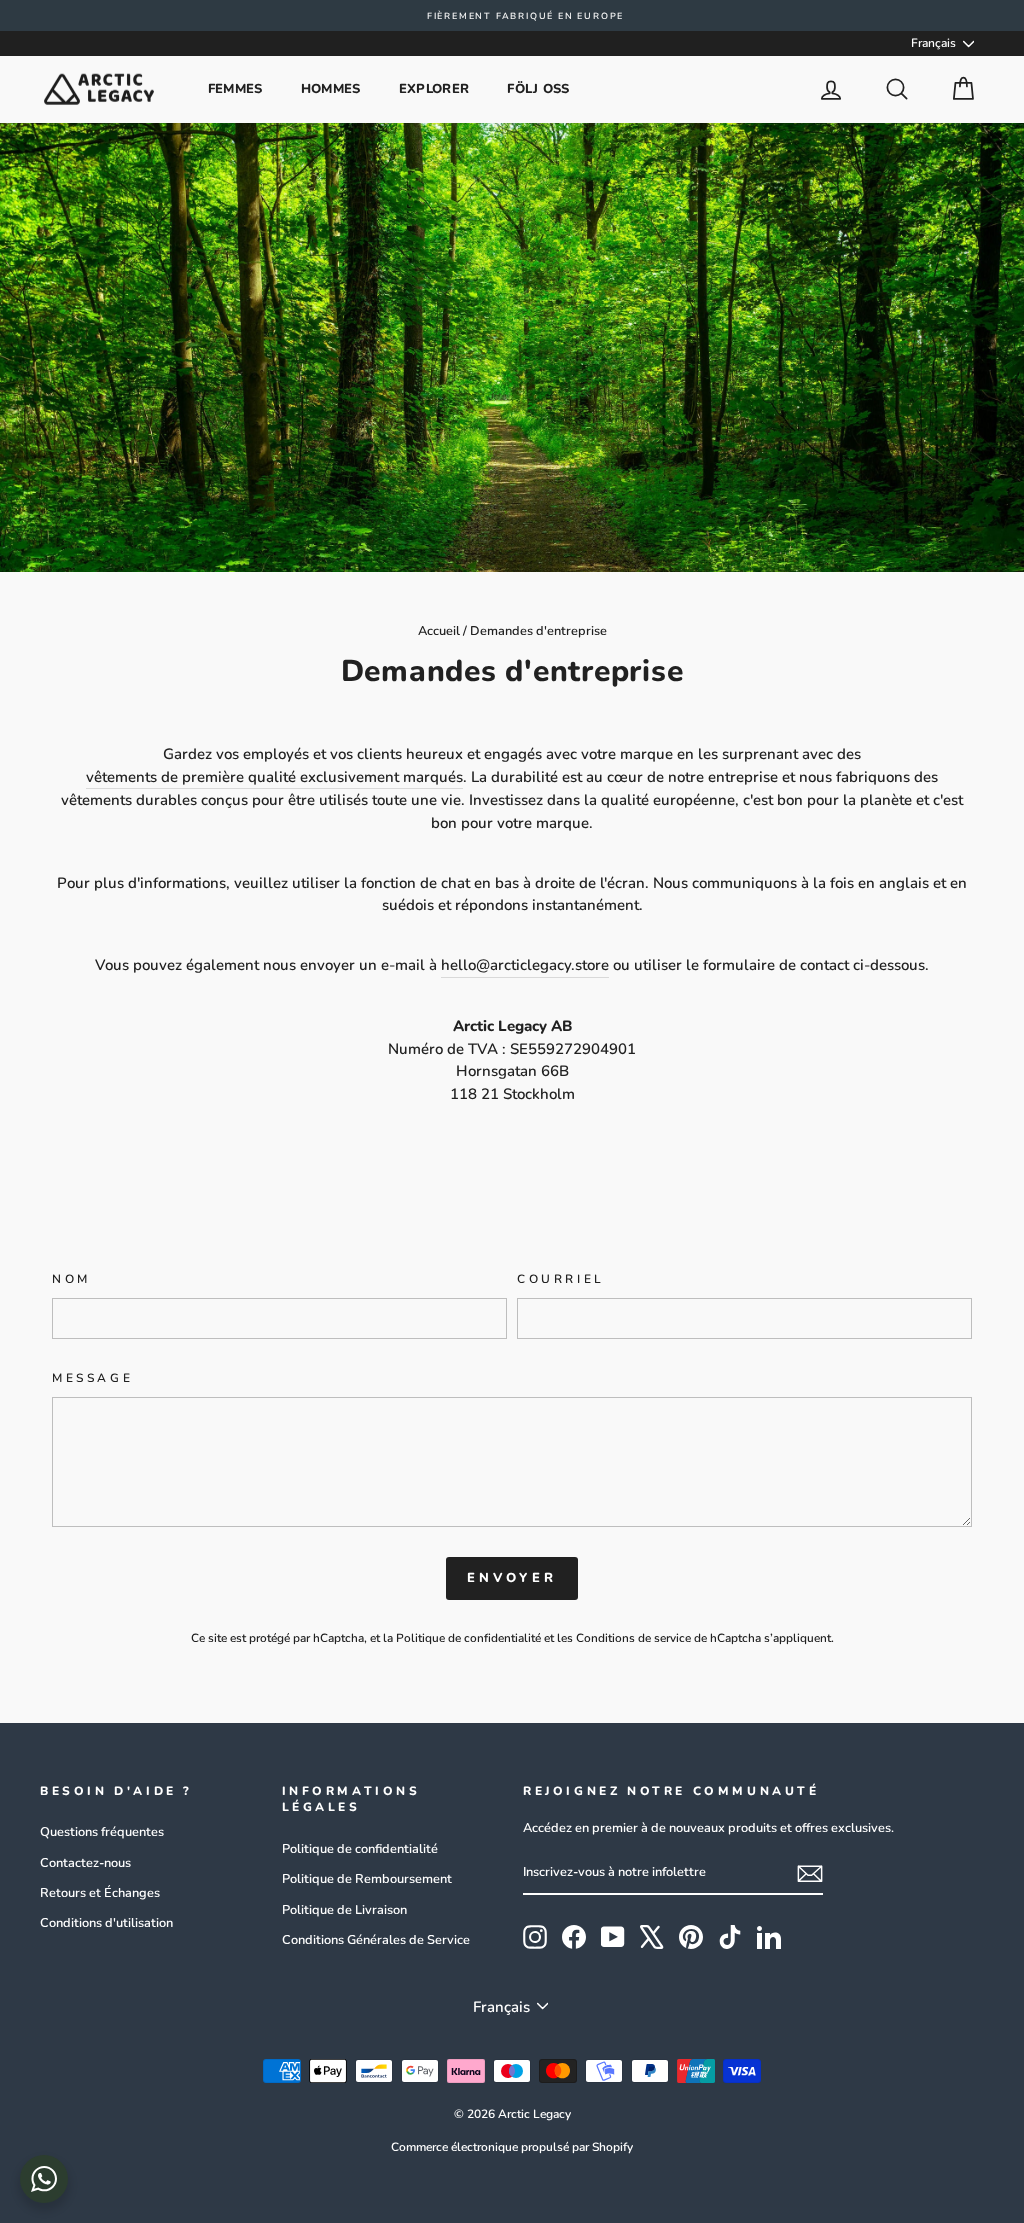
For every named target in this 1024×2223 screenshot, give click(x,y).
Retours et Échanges (100, 1893)
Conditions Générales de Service (376, 1940)
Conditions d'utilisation (106, 1923)
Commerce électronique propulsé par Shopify (512, 2147)
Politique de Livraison (344, 1910)
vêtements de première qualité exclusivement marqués (274, 777)
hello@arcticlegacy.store (525, 965)
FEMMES (235, 89)
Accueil (439, 631)
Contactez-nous (85, 1863)
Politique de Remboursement (367, 1879)
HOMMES (331, 89)
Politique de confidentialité (468, 1638)
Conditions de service (633, 1638)
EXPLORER (434, 89)
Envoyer (511, 1578)
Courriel (561, 1279)
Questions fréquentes (102, 1832)
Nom (71, 1279)
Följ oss (538, 89)
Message (92, 1378)
